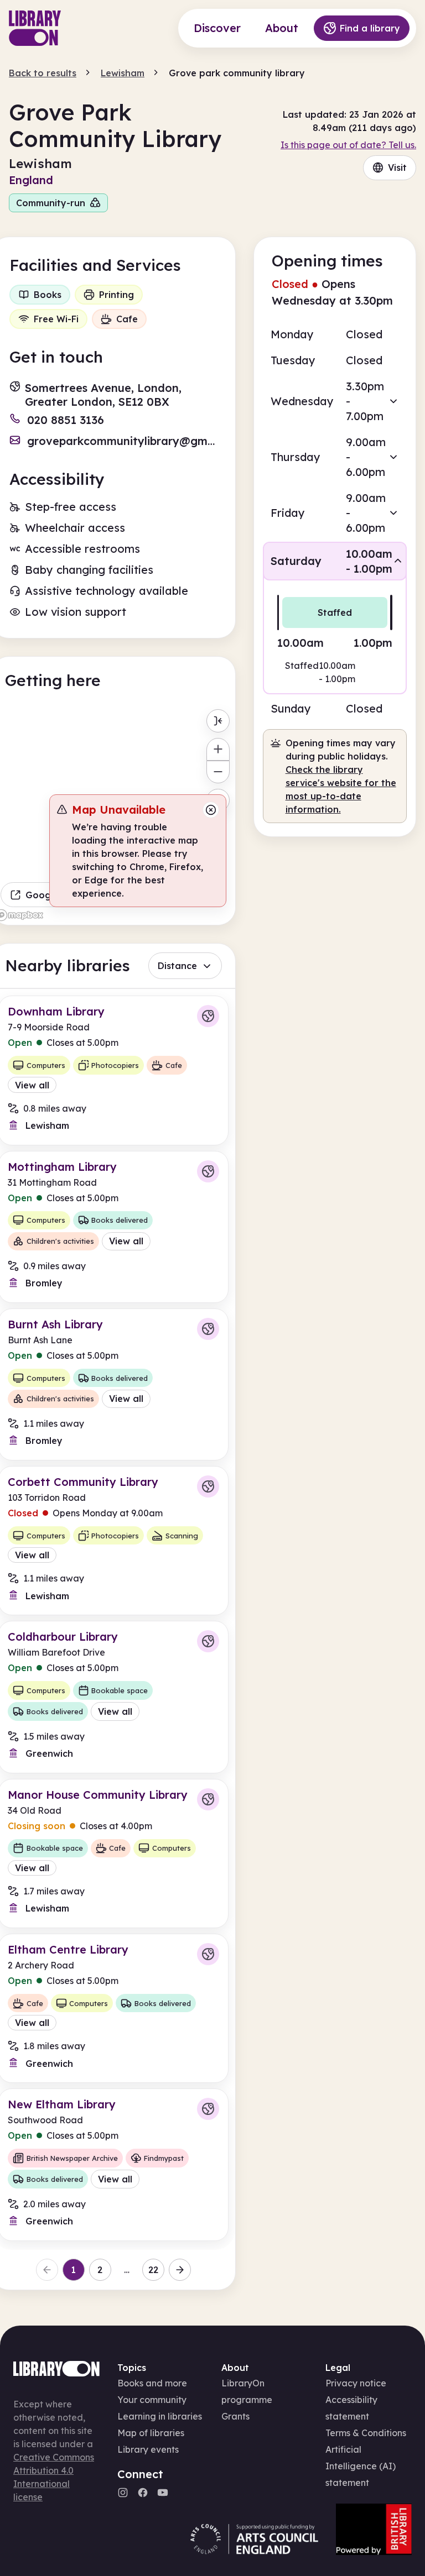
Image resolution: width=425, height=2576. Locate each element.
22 (153, 2270)
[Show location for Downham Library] (208, 1016)
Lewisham (123, 73)
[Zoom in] (218, 749)
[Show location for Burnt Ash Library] (208, 1329)
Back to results (43, 73)
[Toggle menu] (218, 721)
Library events (148, 2449)
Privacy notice (356, 2383)
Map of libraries (151, 2433)
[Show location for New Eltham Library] (208, 2109)
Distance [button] (177, 966)
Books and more (152, 2383)
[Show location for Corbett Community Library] (208, 1486)
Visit (397, 167)
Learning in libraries (160, 2416)
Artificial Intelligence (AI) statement (361, 2466)
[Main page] (35, 28)
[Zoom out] (218, 772)
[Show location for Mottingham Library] (208, 1171)
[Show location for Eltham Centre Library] (208, 1954)
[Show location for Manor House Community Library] (208, 1799)
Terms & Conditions (366, 2433)
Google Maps (56, 895)
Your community (152, 2400)
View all (32, 1085)
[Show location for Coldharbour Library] (208, 1641)
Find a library (370, 28)
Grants (235, 2416)
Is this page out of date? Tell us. (348, 145)
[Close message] (211, 810)
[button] (335, 401)
